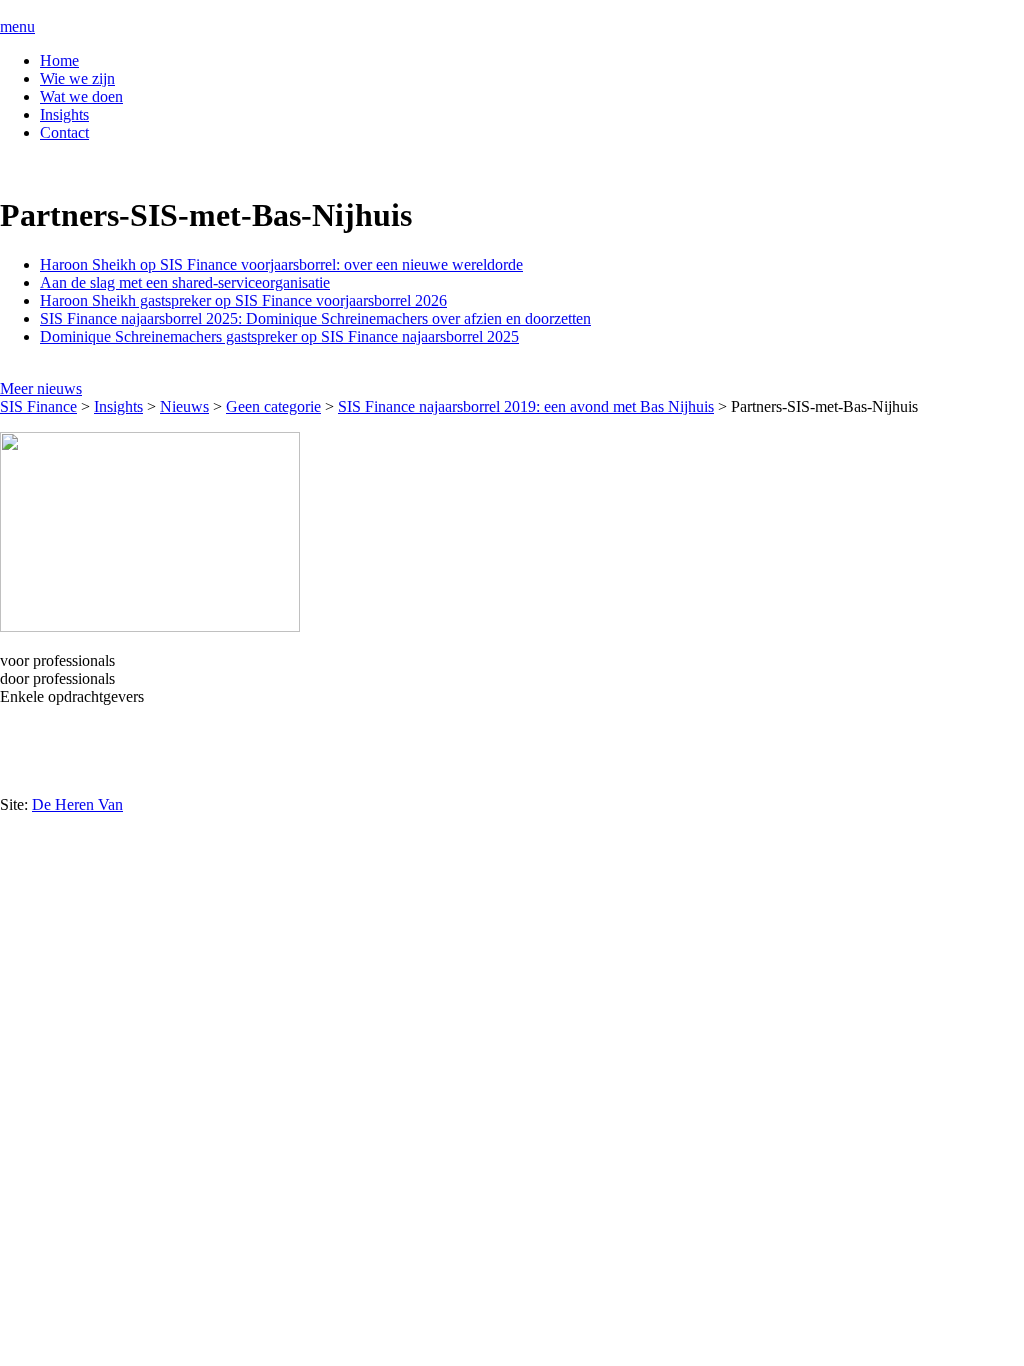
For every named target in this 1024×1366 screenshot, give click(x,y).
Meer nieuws (41, 388)
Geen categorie (273, 406)
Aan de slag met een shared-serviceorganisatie (185, 282)
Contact (64, 132)
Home (59, 60)
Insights (64, 114)
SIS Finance (38, 406)
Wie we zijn (77, 78)
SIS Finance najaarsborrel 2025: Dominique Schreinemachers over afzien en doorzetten (315, 318)
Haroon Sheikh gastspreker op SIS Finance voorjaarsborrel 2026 (243, 300)
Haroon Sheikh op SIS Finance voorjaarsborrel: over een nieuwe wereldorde (281, 264)
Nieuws (184, 406)
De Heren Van (77, 804)
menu (17, 26)
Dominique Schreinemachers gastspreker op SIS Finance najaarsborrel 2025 (279, 336)
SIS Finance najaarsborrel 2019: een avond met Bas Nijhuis (526, 406)
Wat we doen (81, 96)
